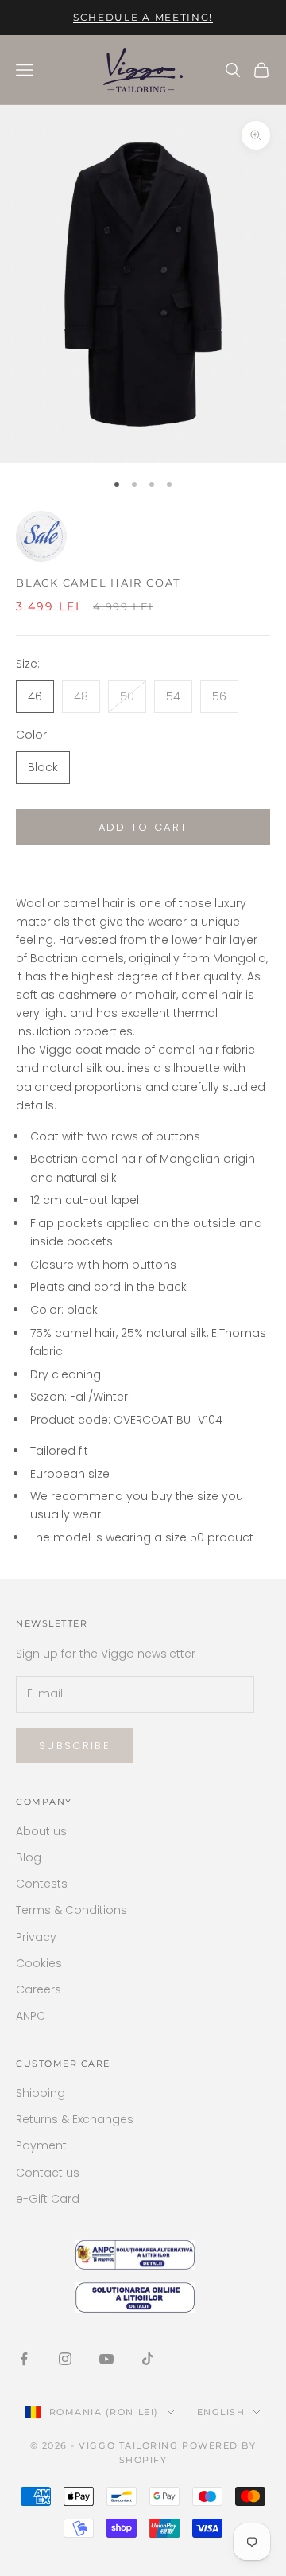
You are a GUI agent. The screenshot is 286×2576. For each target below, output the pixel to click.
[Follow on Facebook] (24, 2359)
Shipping (41, 2093)
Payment (41, 2145)
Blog (29, 1857)
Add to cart (143, 827)
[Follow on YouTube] (106, 2359)
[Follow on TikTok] (148, 2359)
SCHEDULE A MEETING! (143, 17)
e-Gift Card (48, 2199)
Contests (42, 1884)
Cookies (39, 1963)
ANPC (31, 2016)
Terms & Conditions (71, 1910)
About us (41, 1831)
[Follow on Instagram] (65, 2359)
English (221, 2412)
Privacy (36, 1937)
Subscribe (75, 1746)
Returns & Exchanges (75, 2119)
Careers (39, 1989)
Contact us (48, 2173)
